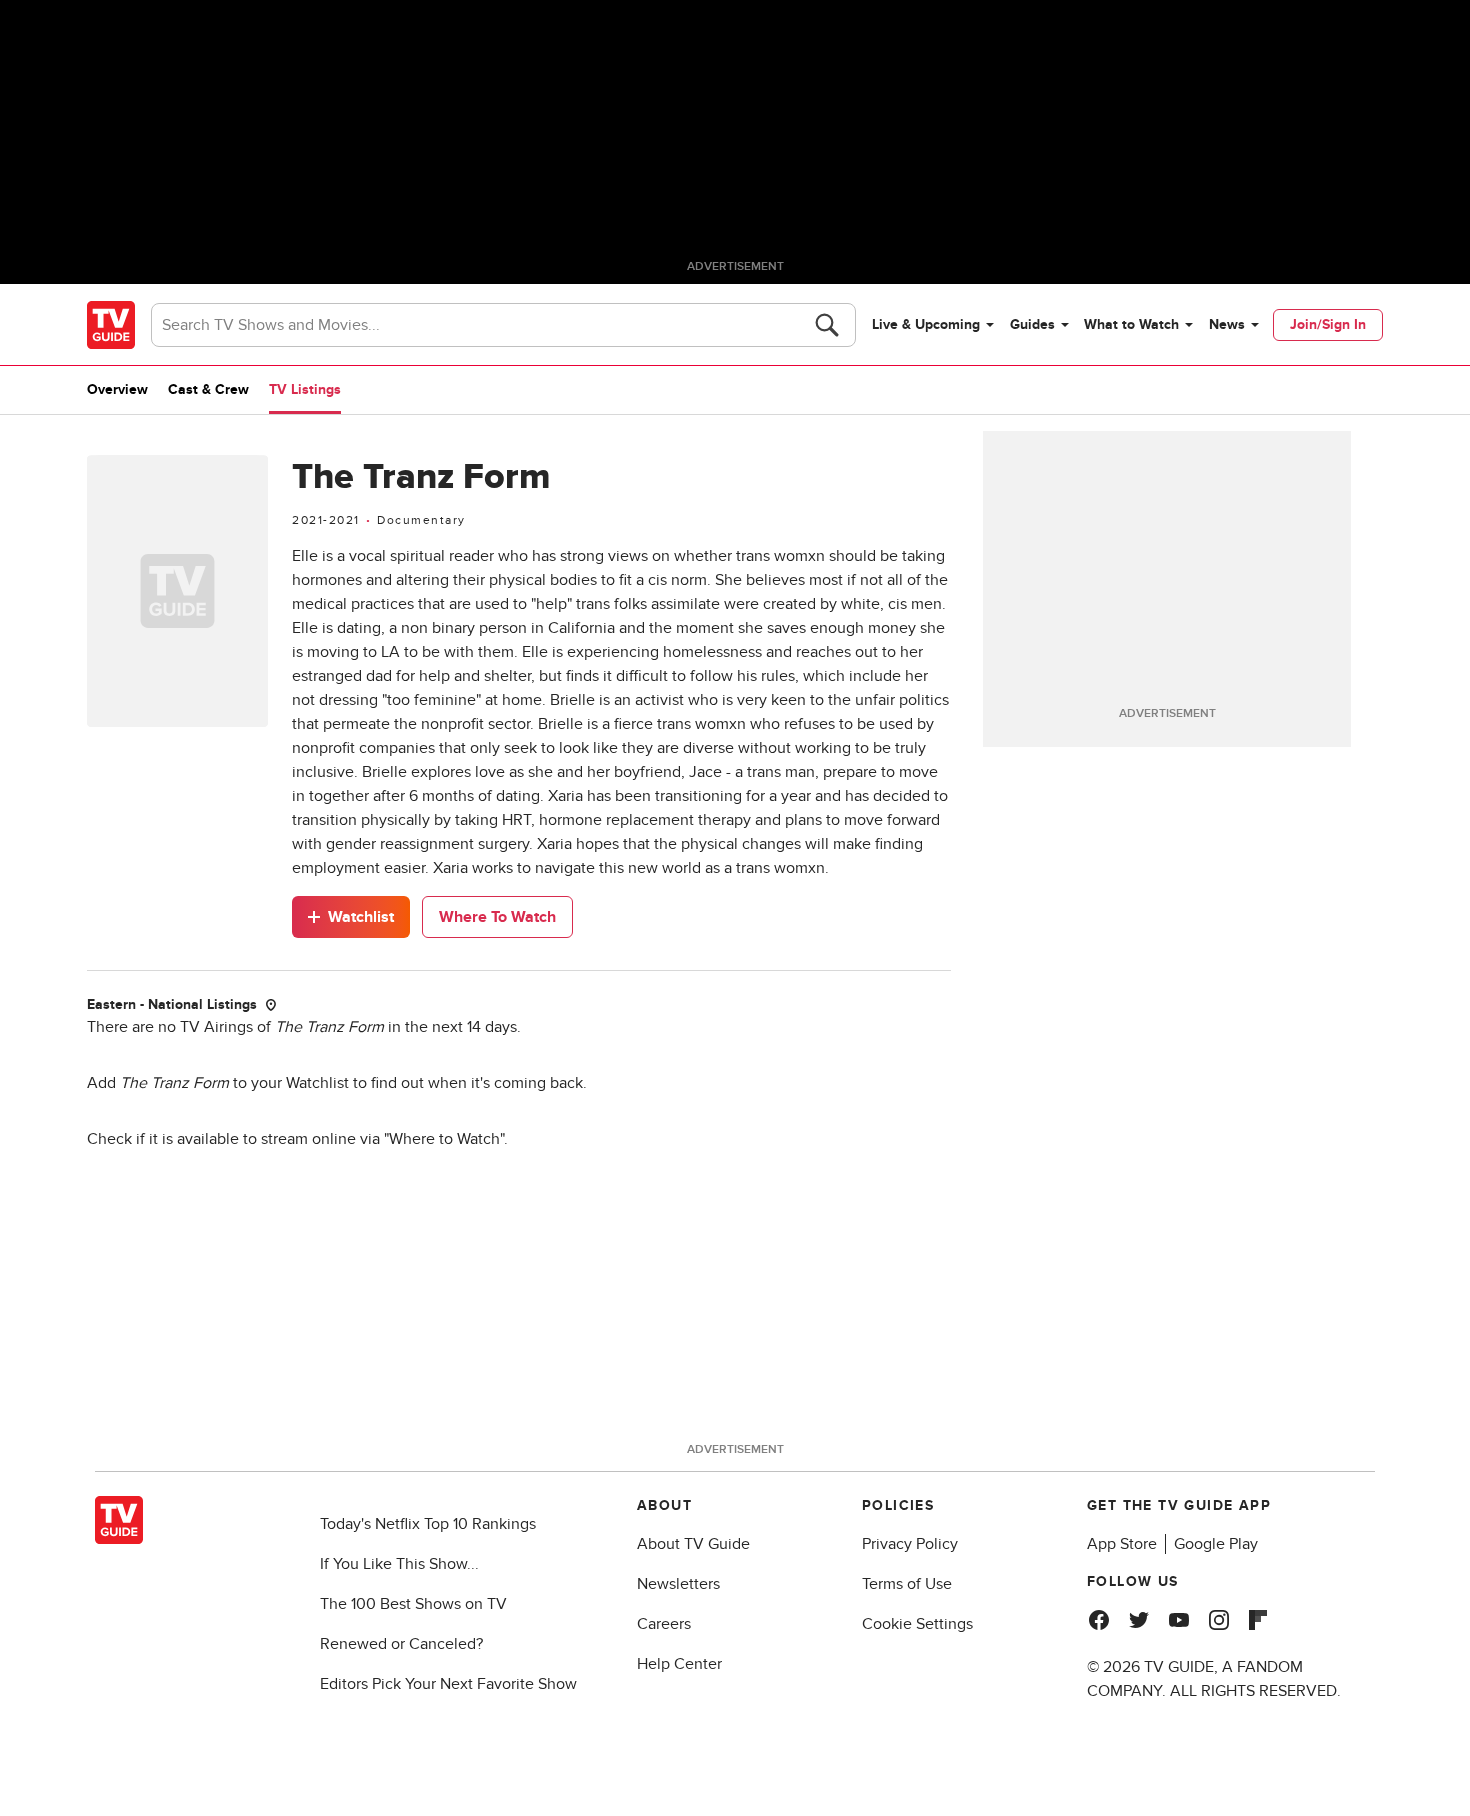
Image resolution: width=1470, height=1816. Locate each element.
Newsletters (678, 1584)
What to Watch (1131, 324)
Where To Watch (497, 917)
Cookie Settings (917, 1624)
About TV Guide (693, 1544)
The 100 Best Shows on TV (413, 1604)
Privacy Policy (910, 1544)
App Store (1122, 1544)
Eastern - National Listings (172, 1004)
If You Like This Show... (399, 1564)
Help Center (679, 1664)
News (1227, 324)
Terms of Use (907, 1584)
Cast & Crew (208, 389)
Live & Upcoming (926, 324)
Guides (1032, 324)
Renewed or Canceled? (401, 1644)
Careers (664, 1624)
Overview (117, 389)
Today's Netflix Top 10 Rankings (428, 1524)
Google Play (1216, 1544)
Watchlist (361, 917)
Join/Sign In (1328, 324)
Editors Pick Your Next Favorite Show (448, 1684)
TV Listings (305, 389)
